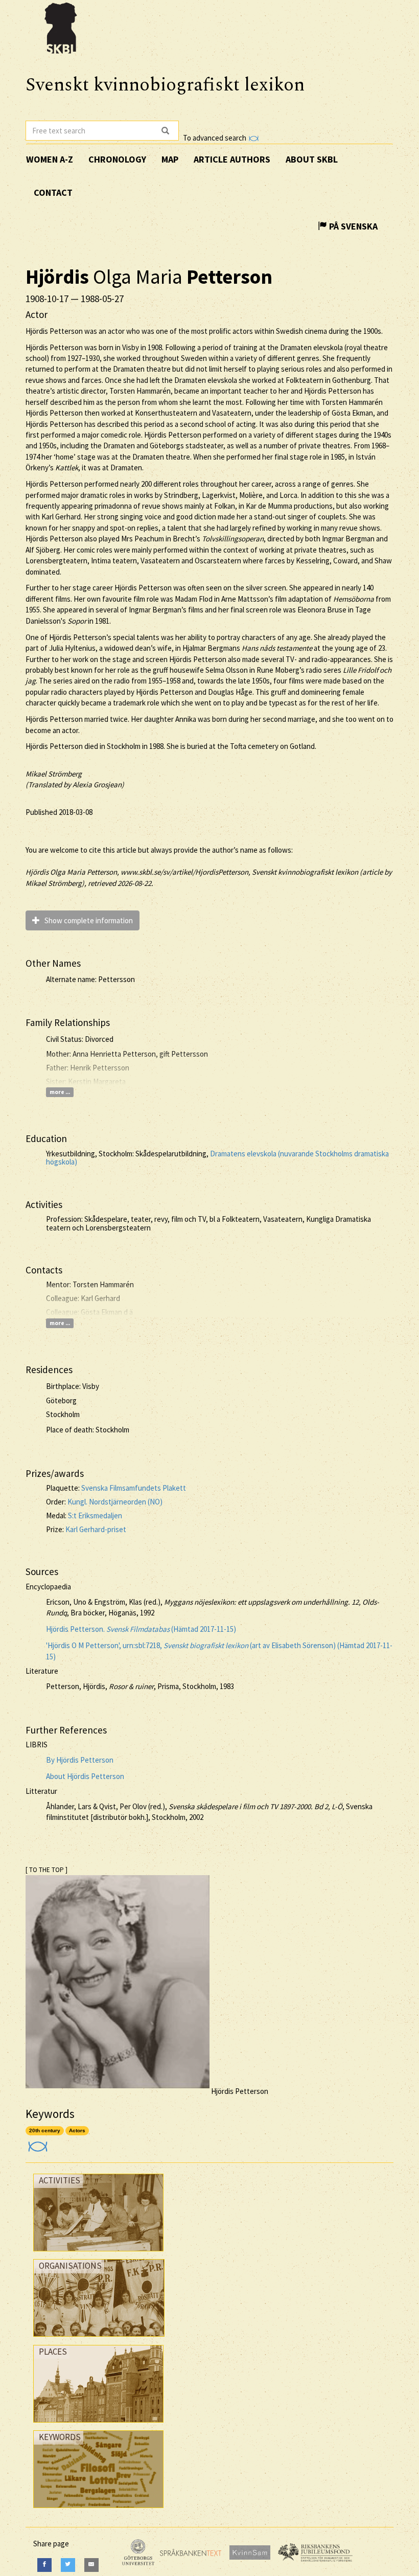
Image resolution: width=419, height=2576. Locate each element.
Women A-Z (50, 159)
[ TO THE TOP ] (46, 1870)
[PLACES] (98, 2425)
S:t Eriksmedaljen (95, 1515)
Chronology (117, 159)
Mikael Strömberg (54, 774)
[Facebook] (44, 2565)
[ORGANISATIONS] (99, 2339)
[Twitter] (68, 2565)
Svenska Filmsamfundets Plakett (134, 1488)
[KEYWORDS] (98, 2510)
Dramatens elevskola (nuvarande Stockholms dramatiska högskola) (217, 1158)
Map (170, 159)
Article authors (232, 159)
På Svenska (352, 226)
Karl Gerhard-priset (96, 1529)
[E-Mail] (91, 2565)
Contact (53, 192)
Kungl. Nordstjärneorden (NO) (115, 1502)
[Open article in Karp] (37, 2143)
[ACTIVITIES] (98, 2254)
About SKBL (312, 159)
